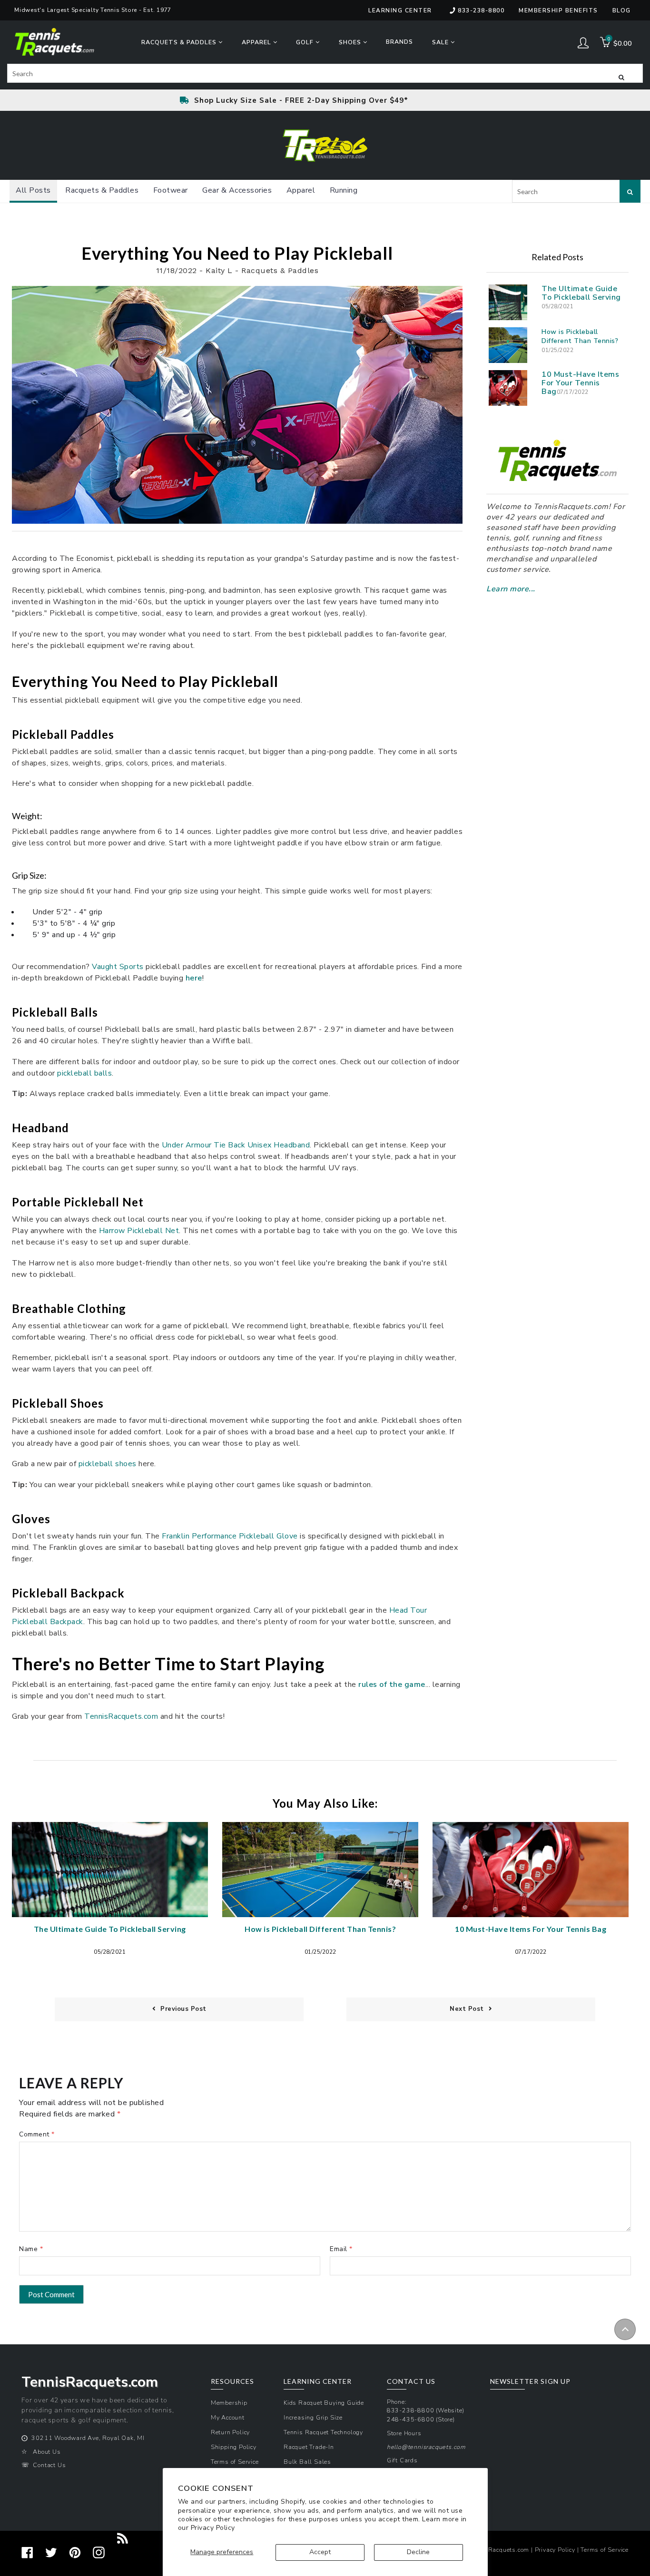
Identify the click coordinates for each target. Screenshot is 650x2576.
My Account (228, 2417)
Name (28, 2249)
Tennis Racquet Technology (323, 2432)
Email (339, 2249)
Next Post (467, 2009)
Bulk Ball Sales (307, 2462)
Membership (229, 2403)
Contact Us (49, 2465)
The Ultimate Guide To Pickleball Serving (581, 293)
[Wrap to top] (625, 2329)
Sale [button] (441, 42)
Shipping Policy (234, 2447)
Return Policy (230, 2432)
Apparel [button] (257, 42)
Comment (34, 2134)
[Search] (621, 77)
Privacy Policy (213, 2528)
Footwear (171, 190)
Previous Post (183, 2009)
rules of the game (392, 1685)
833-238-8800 (481, 10)
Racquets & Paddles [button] (180, 42)
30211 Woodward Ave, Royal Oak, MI (88, 2438)
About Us (47, 2452)
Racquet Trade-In (309, 2447)
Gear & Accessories (237, 190)
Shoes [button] (351, 42)
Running (344, 190)
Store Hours (404, 2433)
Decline (418, 2552)
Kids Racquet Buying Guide (324, 2403)
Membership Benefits (558, 10)
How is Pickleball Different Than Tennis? (580, 336)
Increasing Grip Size (313, 2417)
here (194, 978)
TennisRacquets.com (499, 2550)
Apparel (301, 190)
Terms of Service (235, 2462)
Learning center (400, 10)
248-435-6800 (411, 2419)
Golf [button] (306, 42)
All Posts (33, 190)
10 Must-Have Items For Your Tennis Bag (580, 383)
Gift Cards (402, 2460)
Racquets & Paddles (102, 190)
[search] (325, 73)
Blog (622, 10)
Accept (320, 2552)
